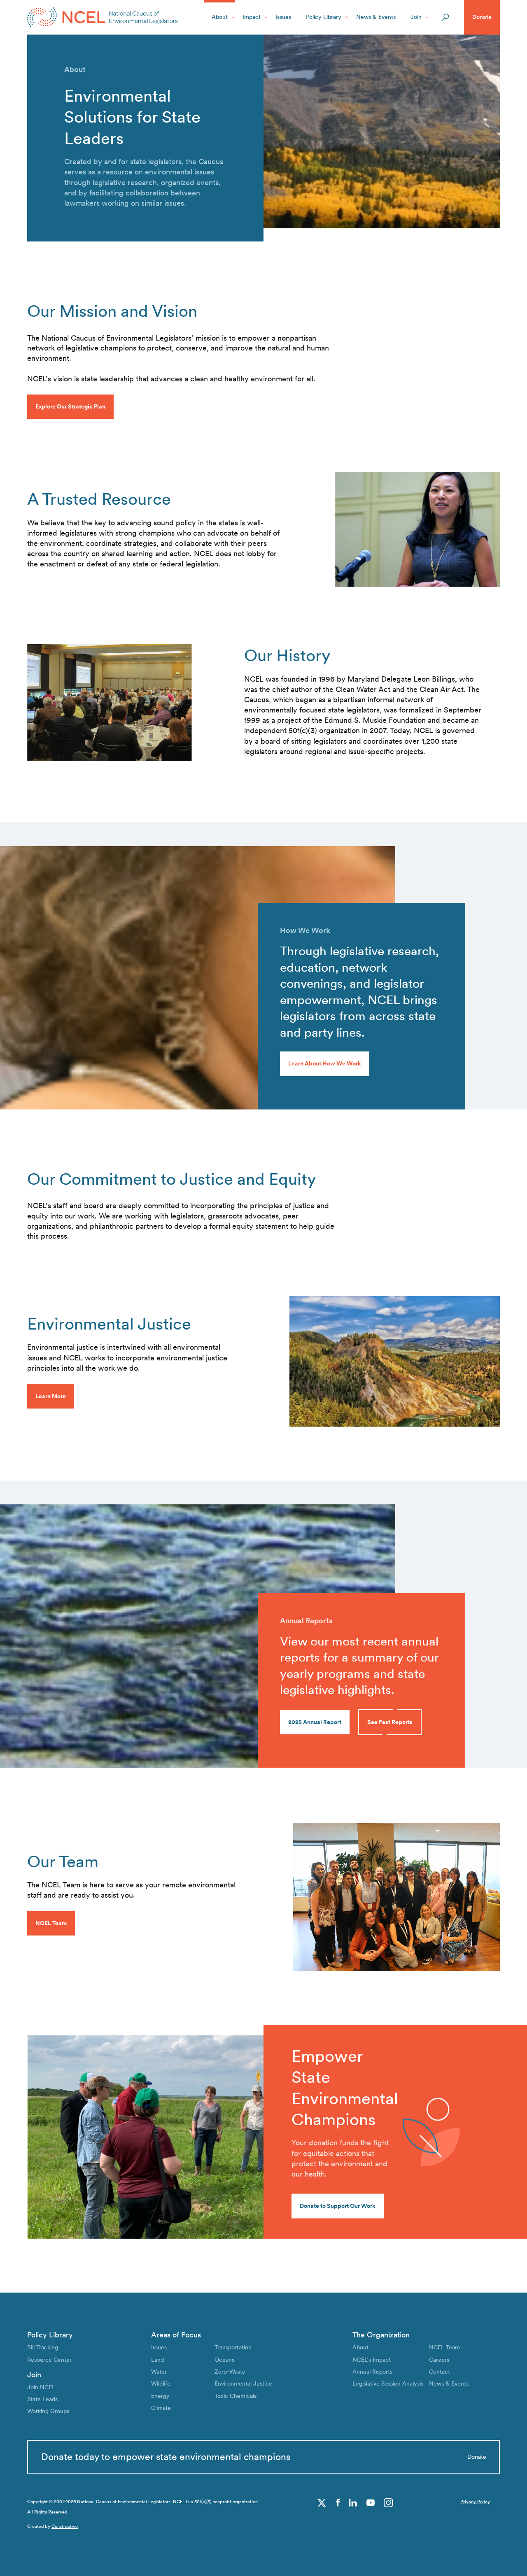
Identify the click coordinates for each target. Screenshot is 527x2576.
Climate (161, 2408)
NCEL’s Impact (372, 2360)
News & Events (376, 17)
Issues (283, 17)
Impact (252, 17)
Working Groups (48, 2411)
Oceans (224, 2360)
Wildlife (161, 2383)
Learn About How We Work (325, 1063)
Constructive (65, 2526)
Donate (482, 17)
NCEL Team (444, 2347)
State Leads (42, 2399)
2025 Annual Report (315, 1722)
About (220, 17)
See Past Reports (390, 1722)
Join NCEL (41, 2387)
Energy (160, 2396)
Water (159, 2372)
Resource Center (49, 2360)
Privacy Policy (475, 2502)
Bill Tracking (43, 2347)
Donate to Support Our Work (338, 2206)
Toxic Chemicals (236, 2396)
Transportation (233, 2347)
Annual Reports (372, 2372)
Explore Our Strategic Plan (70, 406)
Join (416, 17)
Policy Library (324, 17)
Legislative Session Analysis (388, 2383)
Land (157, 2360)
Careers (439, 2360)
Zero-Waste (230, 2372)
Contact (440, 2372)
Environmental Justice (243, 2383)
